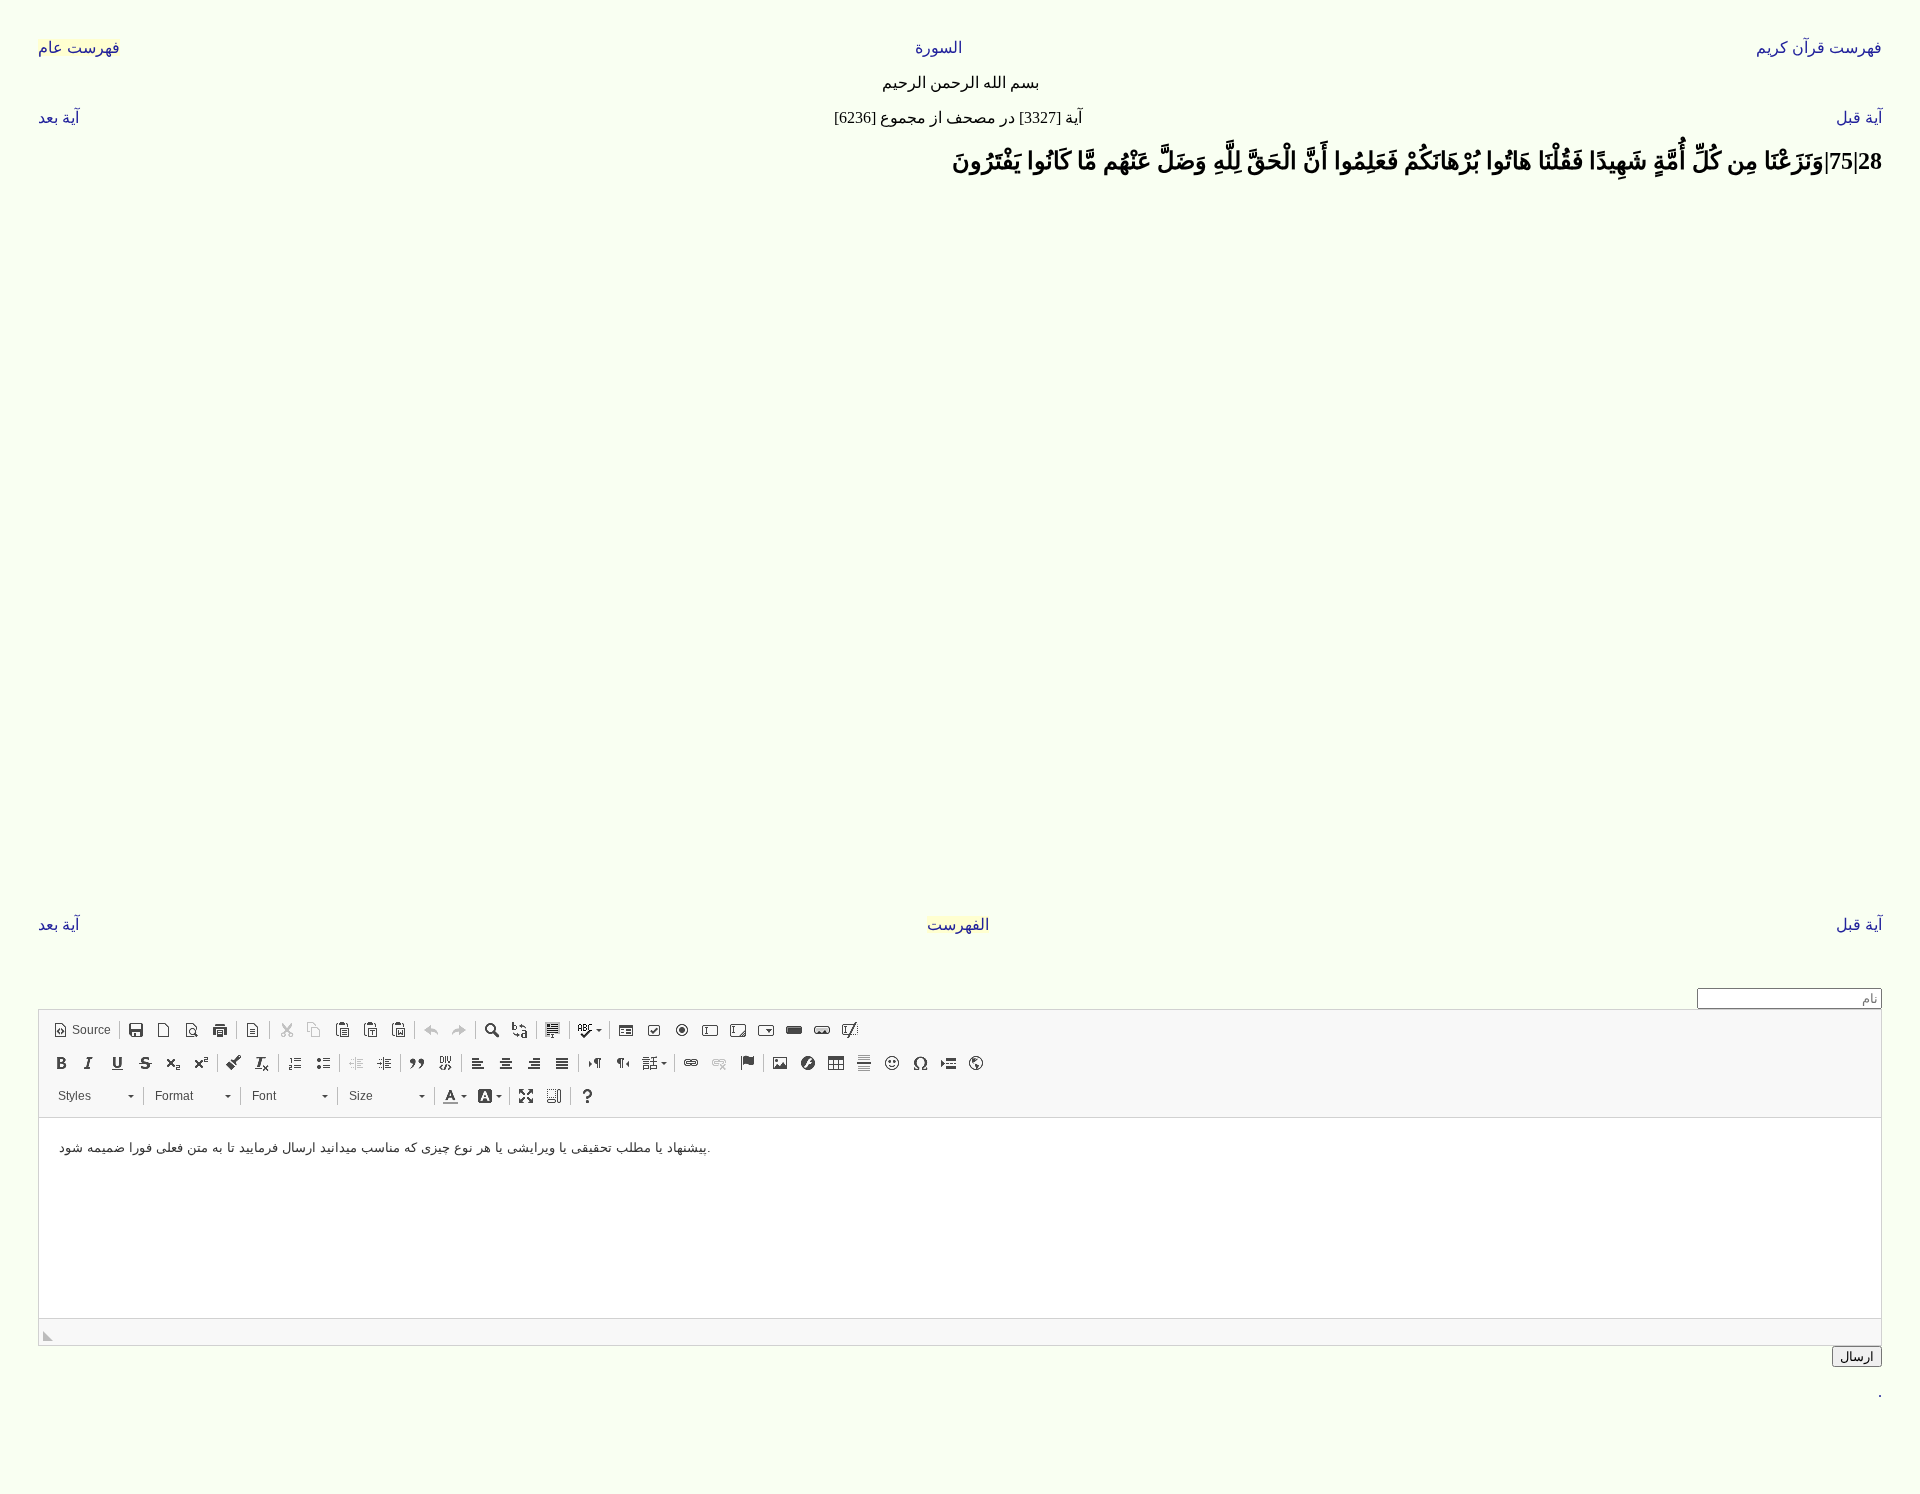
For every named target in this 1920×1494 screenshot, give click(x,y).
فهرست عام (79, 47)
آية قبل (1859, 117)
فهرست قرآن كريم (1819, 47)
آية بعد (58, 117)
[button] (82, 1030)
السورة (938, 47)
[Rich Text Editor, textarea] (959, 1218)
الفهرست (958, 924)
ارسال (1857, 1356)
